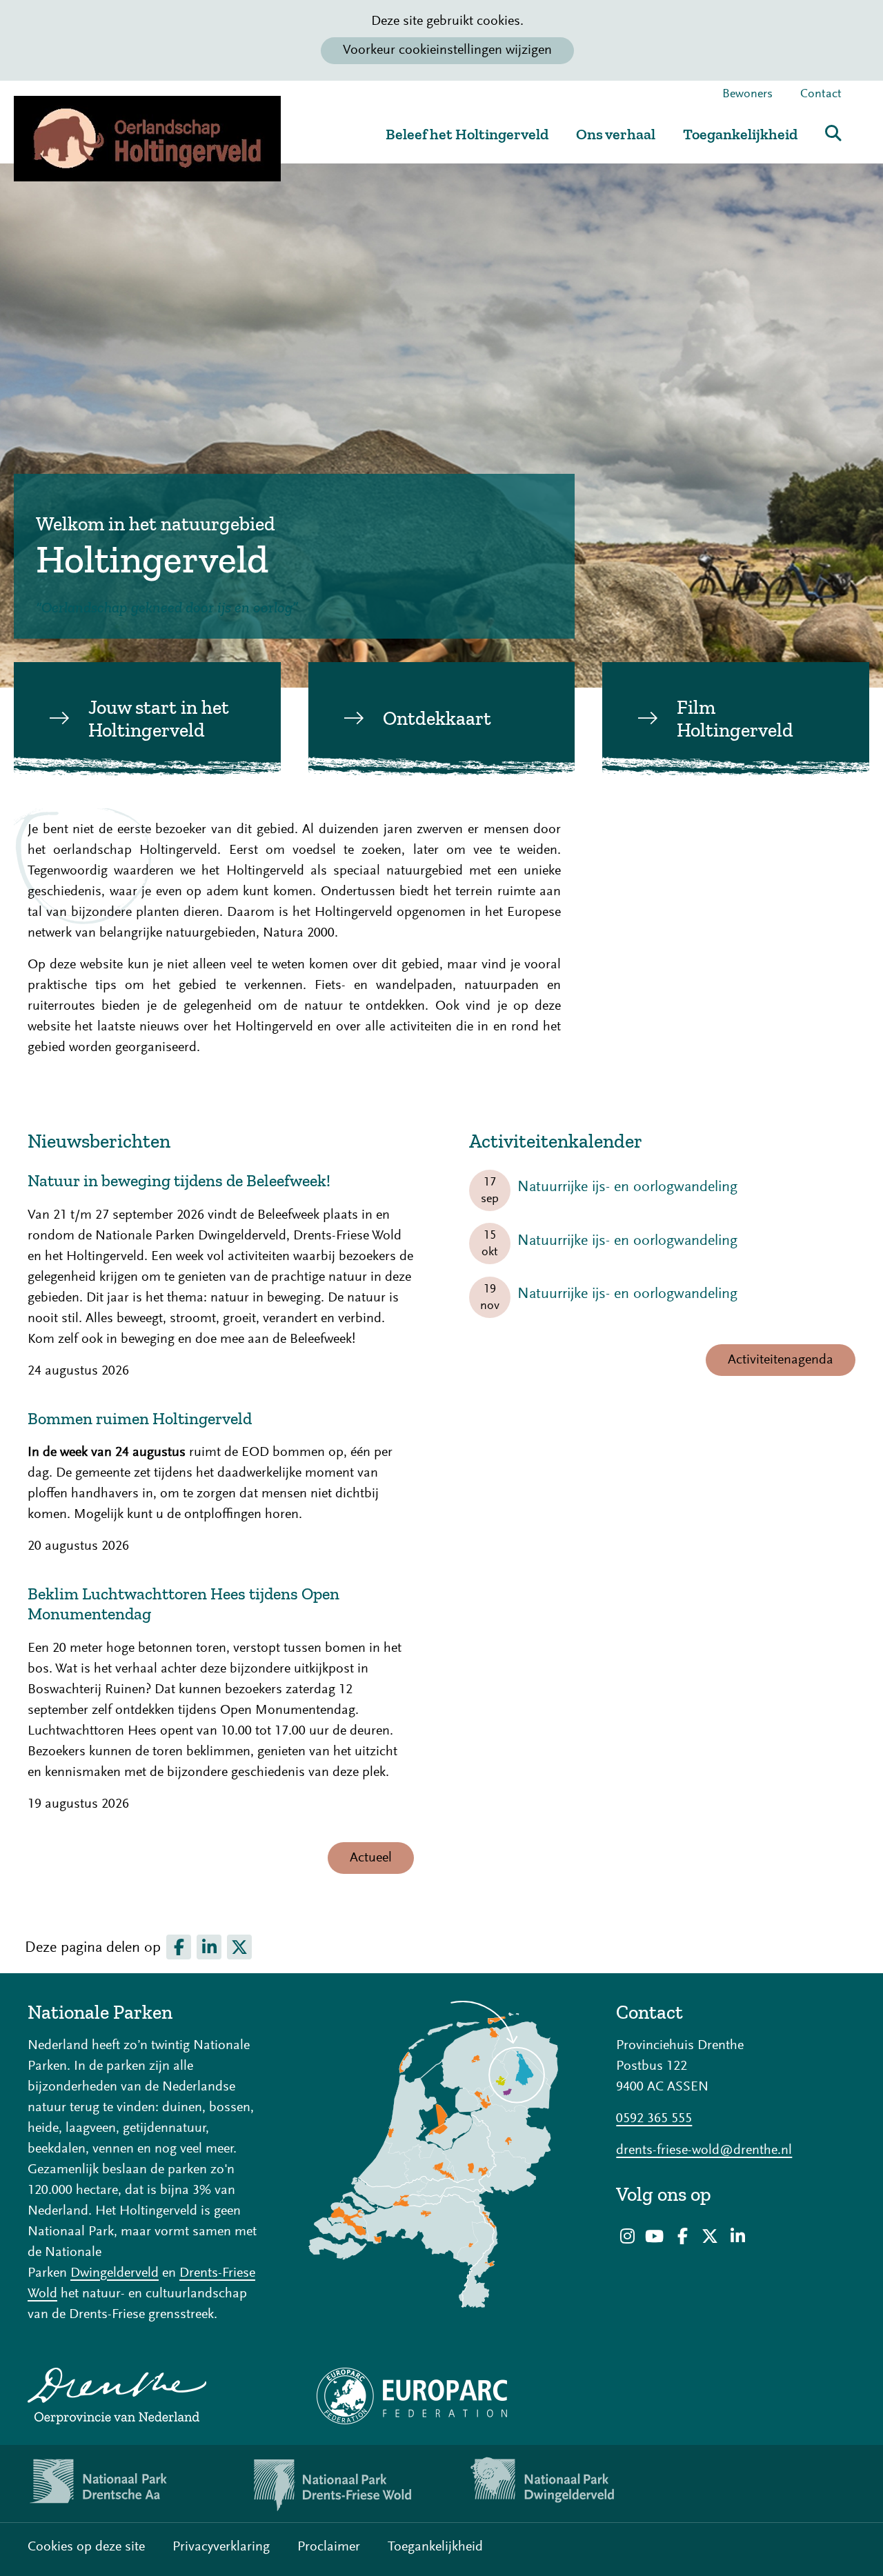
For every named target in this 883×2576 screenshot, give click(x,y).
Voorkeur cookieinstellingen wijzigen (447, 50)
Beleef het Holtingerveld (467, 134)
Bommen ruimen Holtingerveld (140, 1419)
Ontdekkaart (437, 718)
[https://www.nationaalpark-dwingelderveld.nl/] (552, 2484)
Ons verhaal (616, 134)
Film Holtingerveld (735, 719)
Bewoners (747, 94)
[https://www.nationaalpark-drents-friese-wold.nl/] (331, 2484)
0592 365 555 (654, 2119)
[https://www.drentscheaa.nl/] (110, 2484)
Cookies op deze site (86, 2547)
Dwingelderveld (115, 2273)
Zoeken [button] (833, 133)
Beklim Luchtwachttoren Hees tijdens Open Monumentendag (183, 1604)
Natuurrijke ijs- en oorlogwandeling (627, 1188)
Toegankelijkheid (740, 134)
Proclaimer (329, 2547)
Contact (821, 94)
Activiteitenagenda (781, 1360)
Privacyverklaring (221, 2547)
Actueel (371, 1858)
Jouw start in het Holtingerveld (159, 719)
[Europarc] (442, 2396)
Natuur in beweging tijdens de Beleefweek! (179, 1181)
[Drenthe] (147, 2396)
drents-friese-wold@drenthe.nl (704, 2150)
